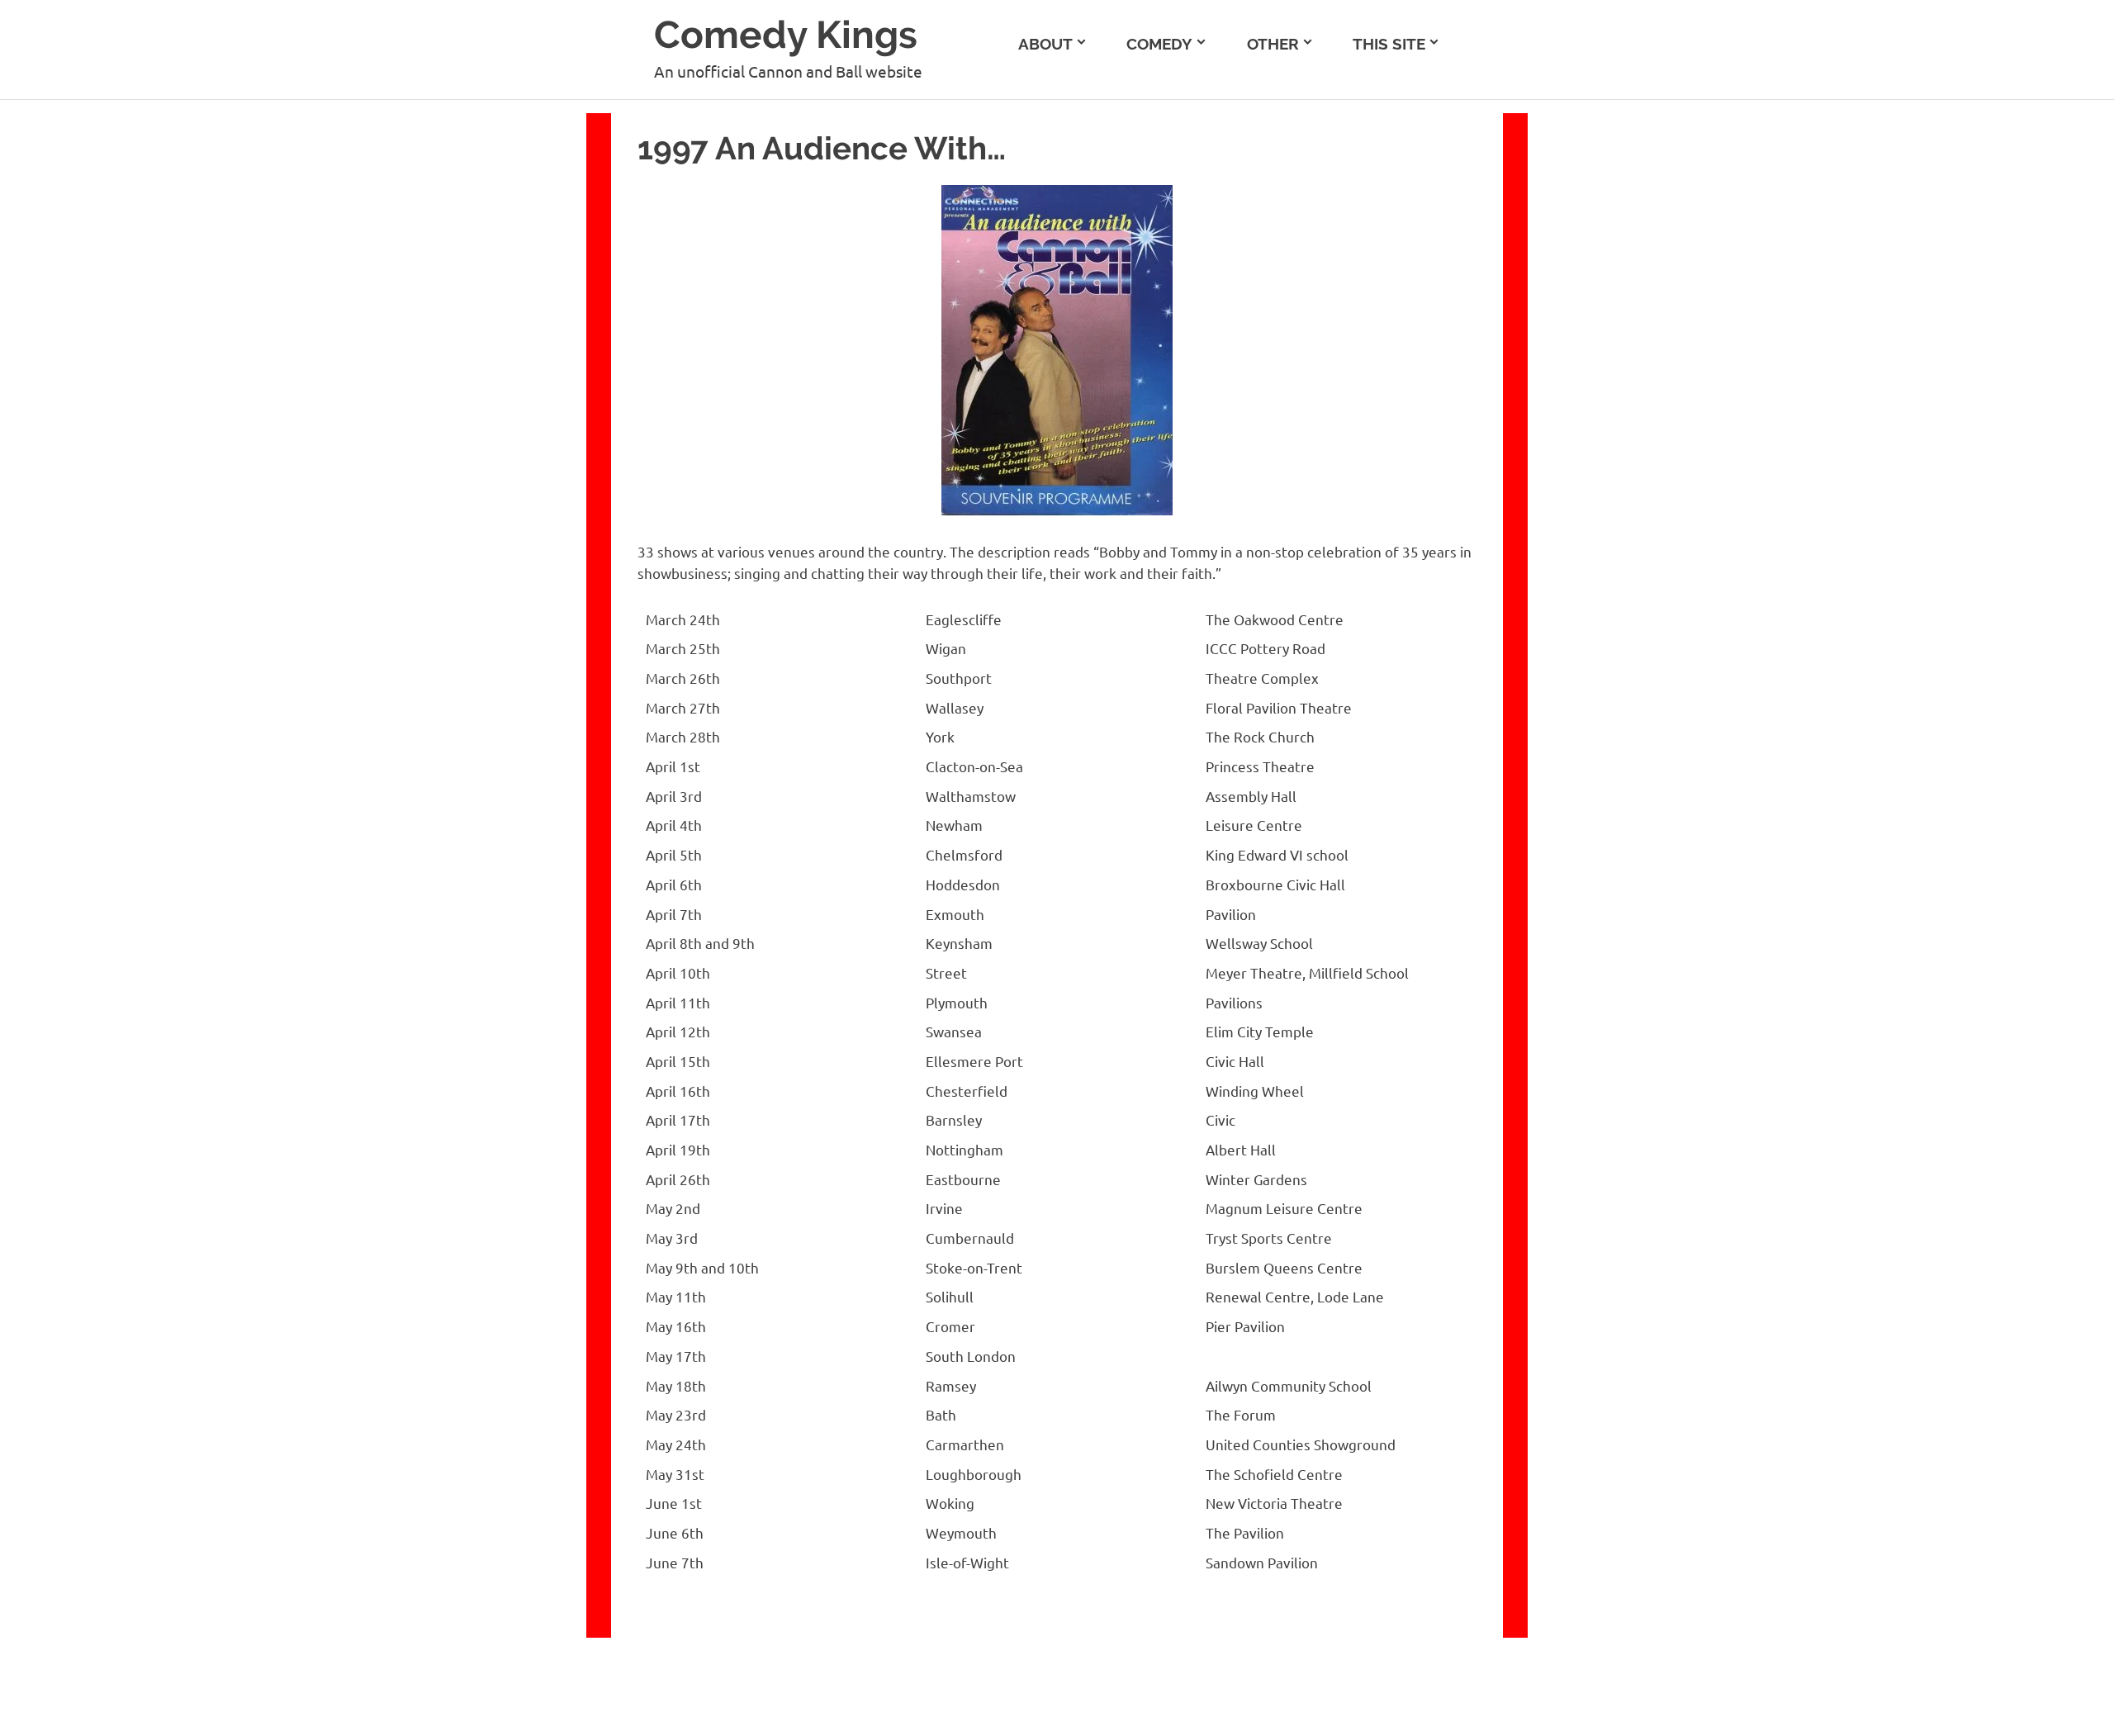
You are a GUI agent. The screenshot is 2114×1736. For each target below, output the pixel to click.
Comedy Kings (786, 35)
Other (1273, 44)
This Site (1389, 44)
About (1045, 44)
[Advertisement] (1955, 216)
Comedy (1159, 44)
